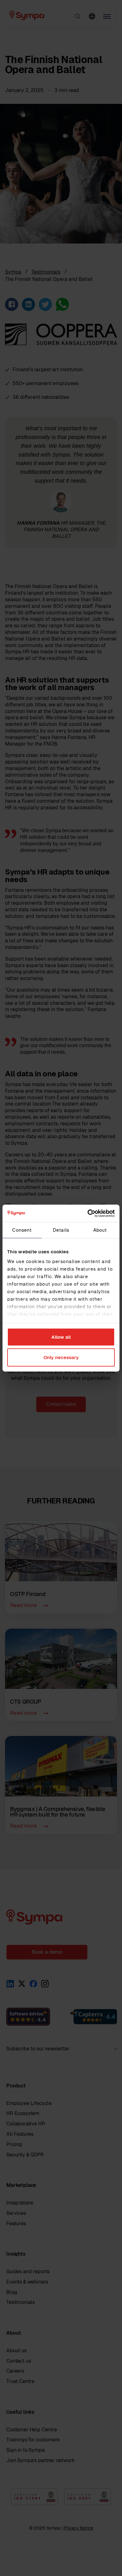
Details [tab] (61, 1230)
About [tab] (100, 1230)
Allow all (61, 1337)
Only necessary (61, 1357)
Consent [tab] (22, 1230)
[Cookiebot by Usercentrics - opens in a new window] (88, 1213)
